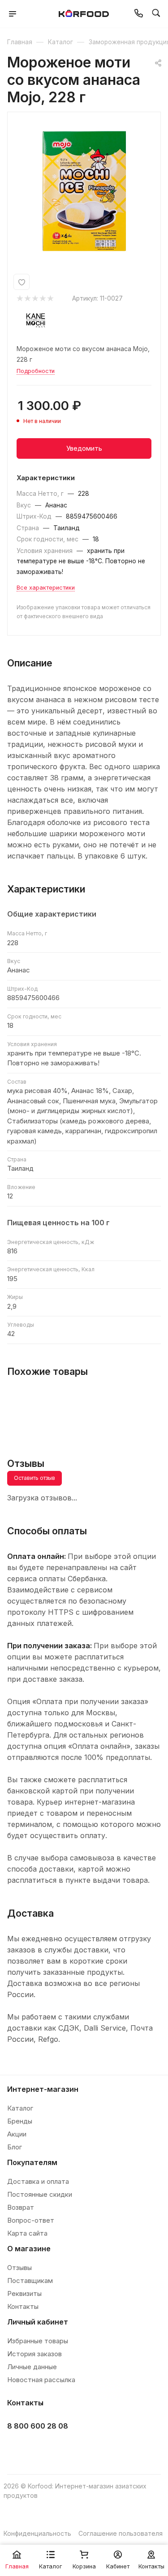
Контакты (23, 2306)
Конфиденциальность (37, 2533)
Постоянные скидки (40, 2194)
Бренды (20, 2121)
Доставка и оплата (38, 2181)
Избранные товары (38, 2341)
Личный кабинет (38, 2322)
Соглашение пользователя (121, 2533)
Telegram (39, 2448)
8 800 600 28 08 (38, 2426)
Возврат (21, 2207)
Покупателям (32, 2162)
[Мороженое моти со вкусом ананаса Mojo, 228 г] (84, 191)
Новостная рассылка (41, 2380)
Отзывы (19, 2268)
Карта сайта (27, 2233)
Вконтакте (17, 2448)
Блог (15, 2147)
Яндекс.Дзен (84, 2448)
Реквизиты (24, 2293)
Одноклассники (62, 2448)
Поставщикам (30, 2281)
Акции (17, 2134)
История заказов (34, 2354)
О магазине (29, 2249)
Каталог (20, 2108)
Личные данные (32, 2367)
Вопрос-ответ (31, 2220)
